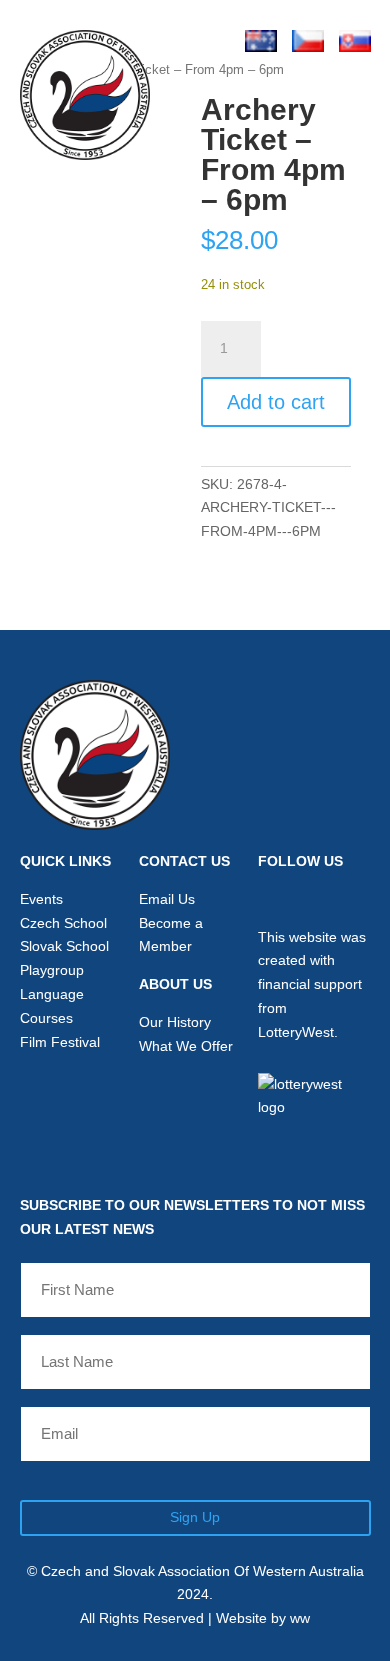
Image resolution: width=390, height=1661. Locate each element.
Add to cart (276, 402)
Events (41, 899)
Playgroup (52, 970)
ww (300, 1618)
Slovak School (64, 946)
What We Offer (186, 1046)
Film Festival (60, 1042)
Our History (175, 1022)
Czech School (63, 923)
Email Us (167, 899)
